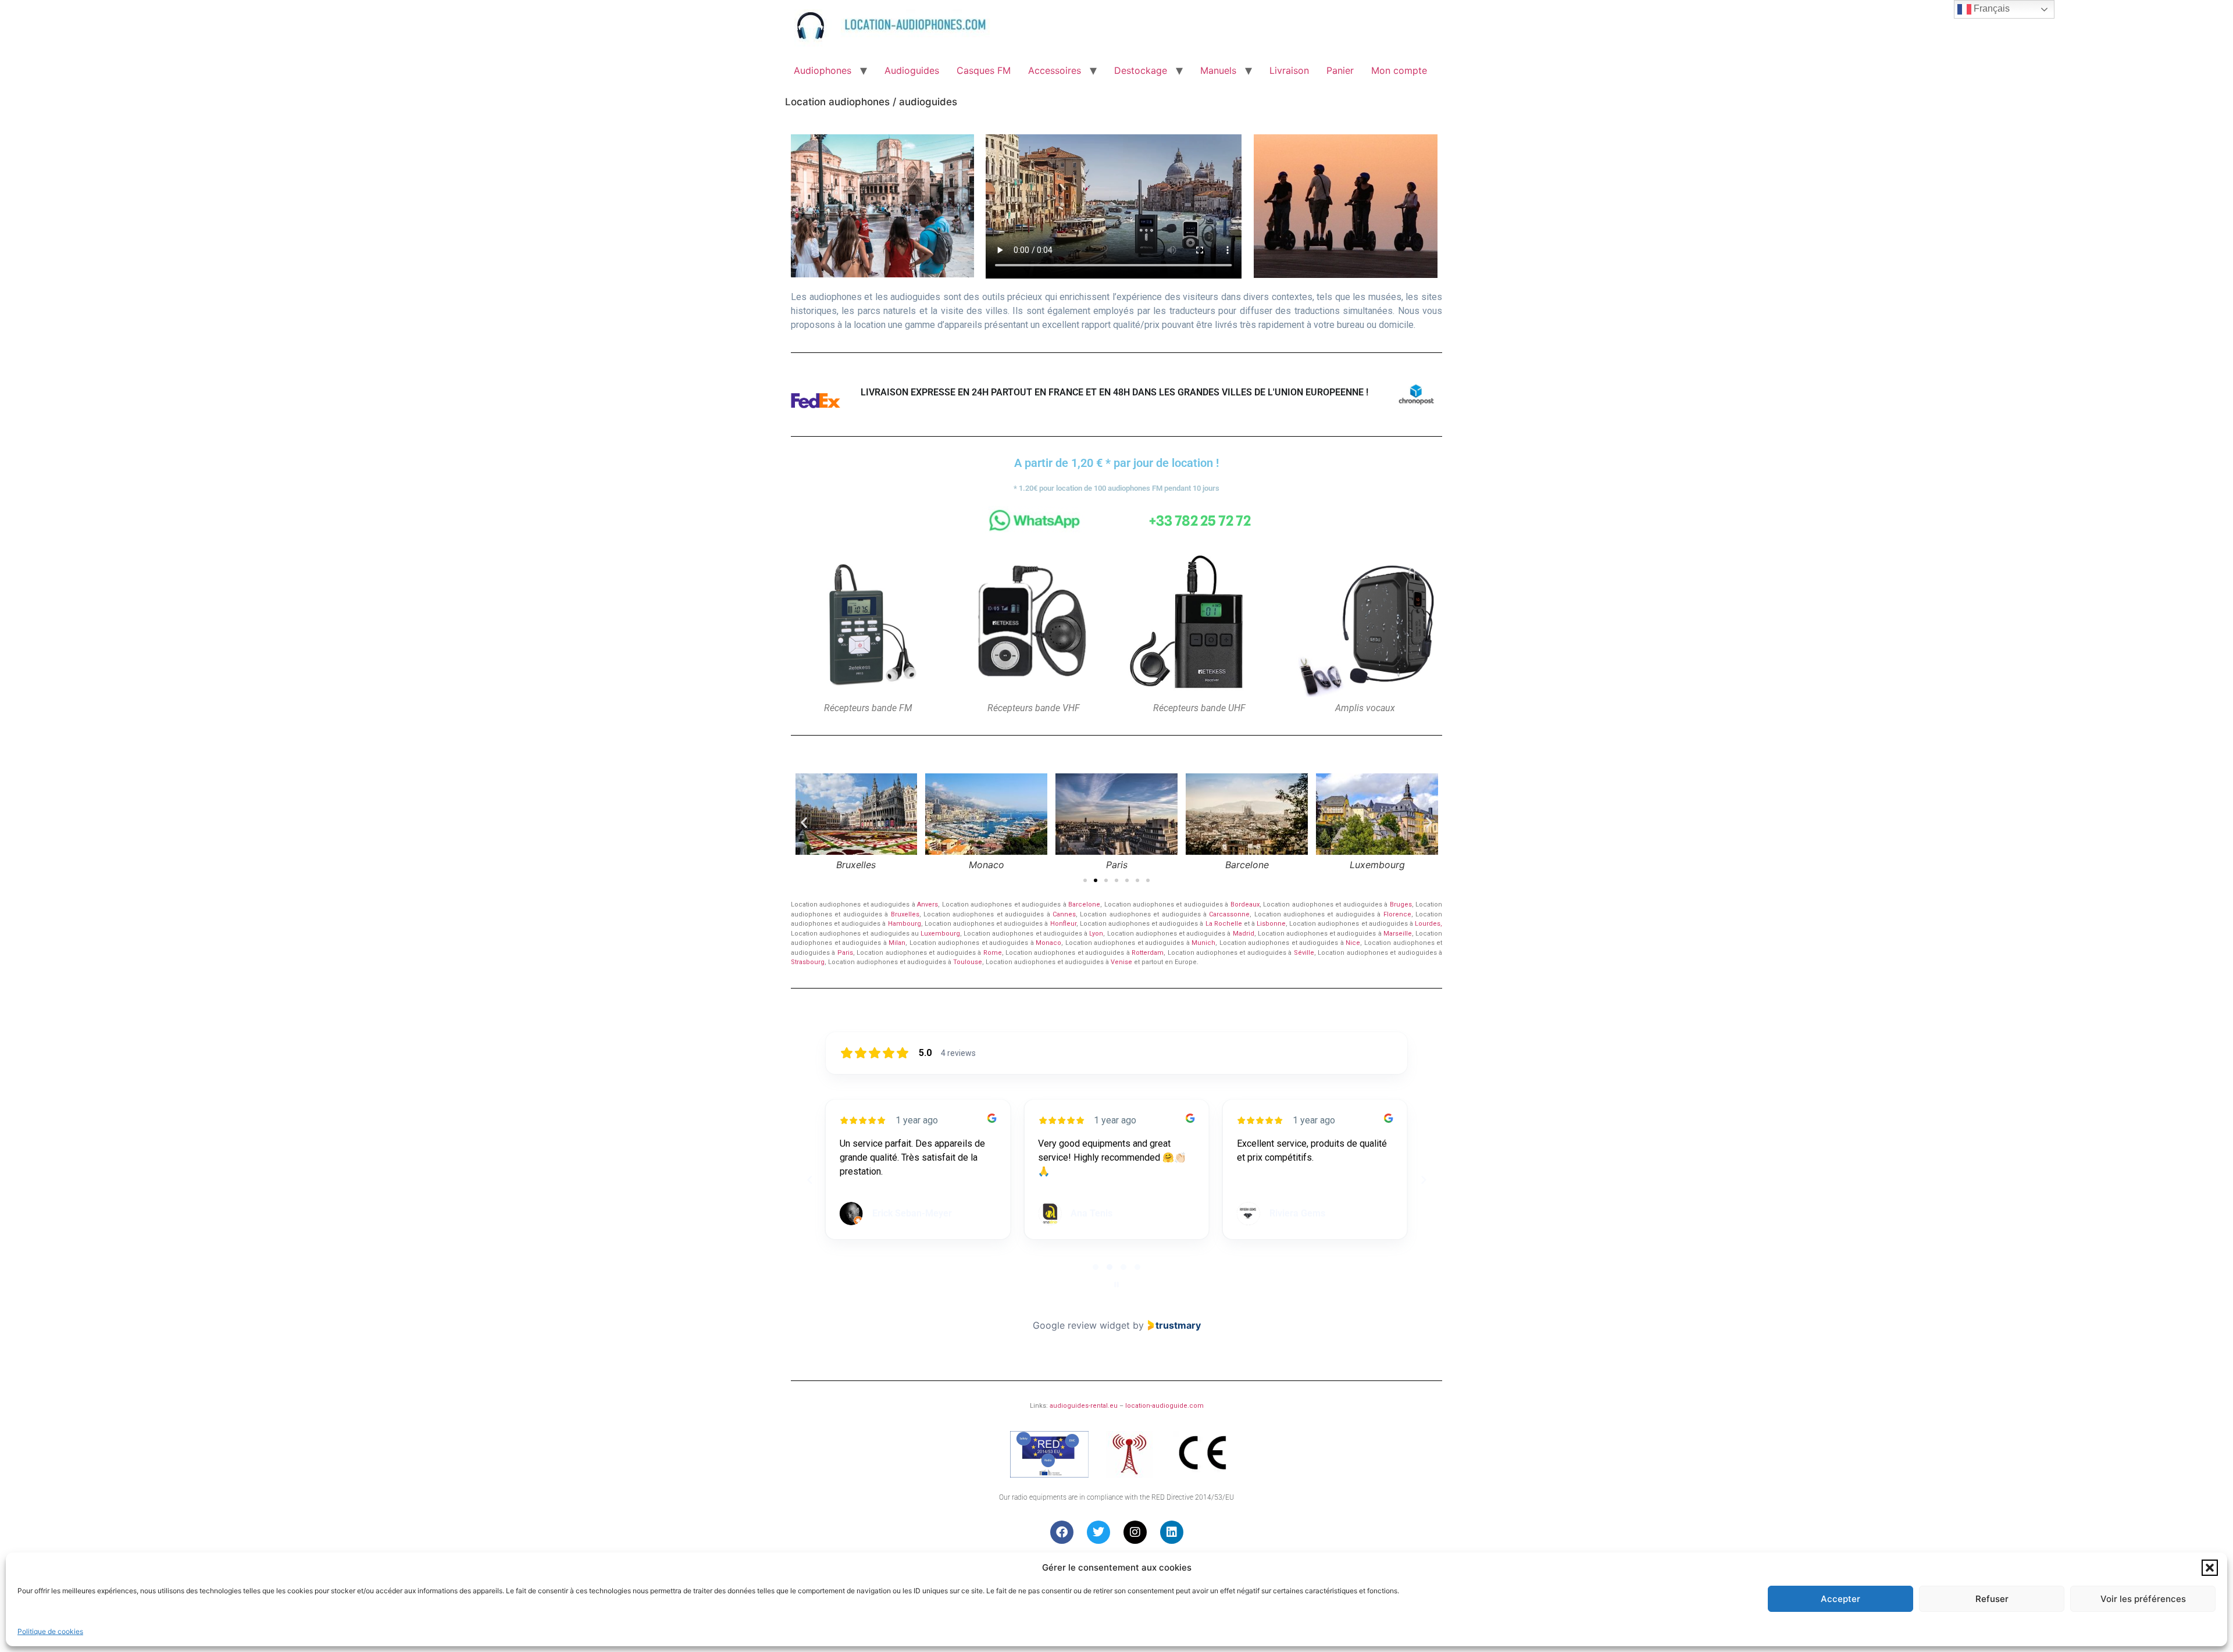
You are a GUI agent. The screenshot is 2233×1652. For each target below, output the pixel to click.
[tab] (1096, 1267)
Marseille (1398, 934)
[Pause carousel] (1116, 1285)
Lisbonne (1271, 924)
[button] (2210, 1568)
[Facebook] (1062, 1532)
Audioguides (912, 70)
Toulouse (968, 962)
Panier (1340, 70)
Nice (1353, 943)
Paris (845, 953)
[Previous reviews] (809, 1180)
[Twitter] (1098, 1532)
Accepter (1840, 1599)
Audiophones (823, 70)
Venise (1121, 962)
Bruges (1401, 905)
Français (1991, 8)
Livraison (1289, 70)
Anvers (928, 905)
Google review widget (1081, 1325)
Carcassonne (1229, 914)
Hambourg (905, 924)
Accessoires (1055, 70)
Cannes (1064, 914)
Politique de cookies (50, 1631)
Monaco (1048, 943)
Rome (993, 953)
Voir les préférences (2143, 1599)
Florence (1397, 914)
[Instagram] (1135, 1532)
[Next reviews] (1423, 1180)
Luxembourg (940, 934)
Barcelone (1084, 905)
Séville (1304, 953)
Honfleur (1063, 924)
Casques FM (984, 70)
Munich (1203, 943)
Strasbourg (808, 962)
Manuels (1218, 70)
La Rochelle (1224, 924)
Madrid (1244, 934)
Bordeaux (1245, 905)
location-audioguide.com (1164, 1406)
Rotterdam (1148, 953)
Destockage (1141, 70)
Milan (897, 943)
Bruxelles (905, 914)
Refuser (1992, 1599)
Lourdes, (1428, 924)
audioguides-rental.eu (1084, 1406)
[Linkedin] (1172, 1532)
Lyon (1096, 934)
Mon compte (1399, 70)
